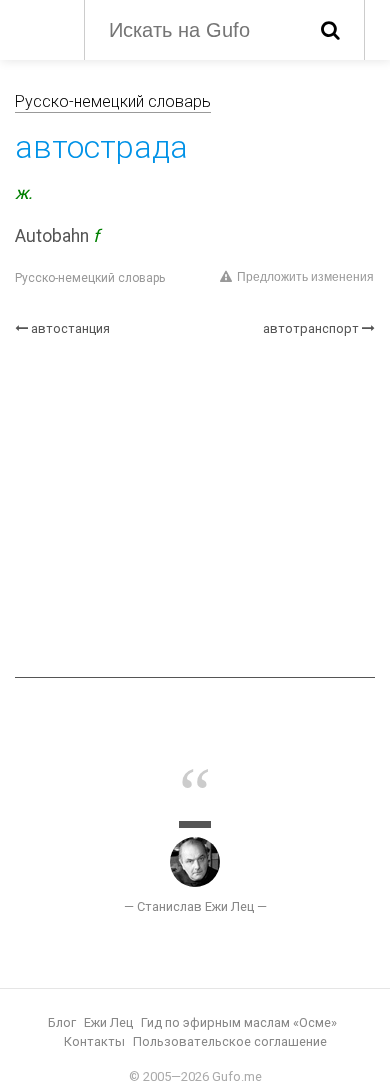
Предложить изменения (305, 277)
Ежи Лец (108, 1022)
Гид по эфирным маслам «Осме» (239, 1022)
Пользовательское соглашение (230, 1041)
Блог (62, 1022)
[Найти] (330, 30)
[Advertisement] (195, 507)
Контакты (94, 1041)
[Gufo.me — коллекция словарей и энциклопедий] (39, 28)
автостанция (70, 328)
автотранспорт (311, 328)
